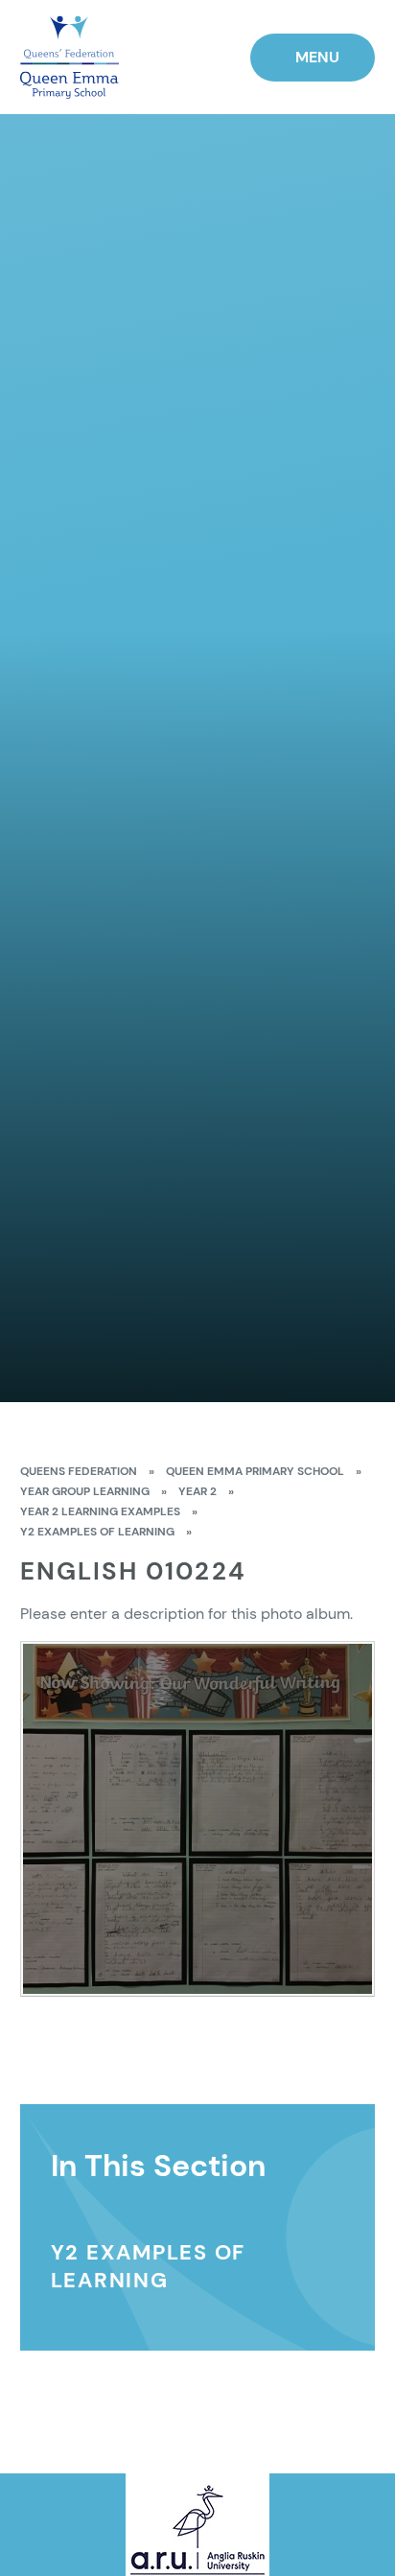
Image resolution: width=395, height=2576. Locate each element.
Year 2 (197, 1491)
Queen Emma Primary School (255, 1471)
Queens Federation (79, 1471)
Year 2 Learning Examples (100, 1511)
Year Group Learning (85, 1491)
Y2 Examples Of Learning (97, 1532)
